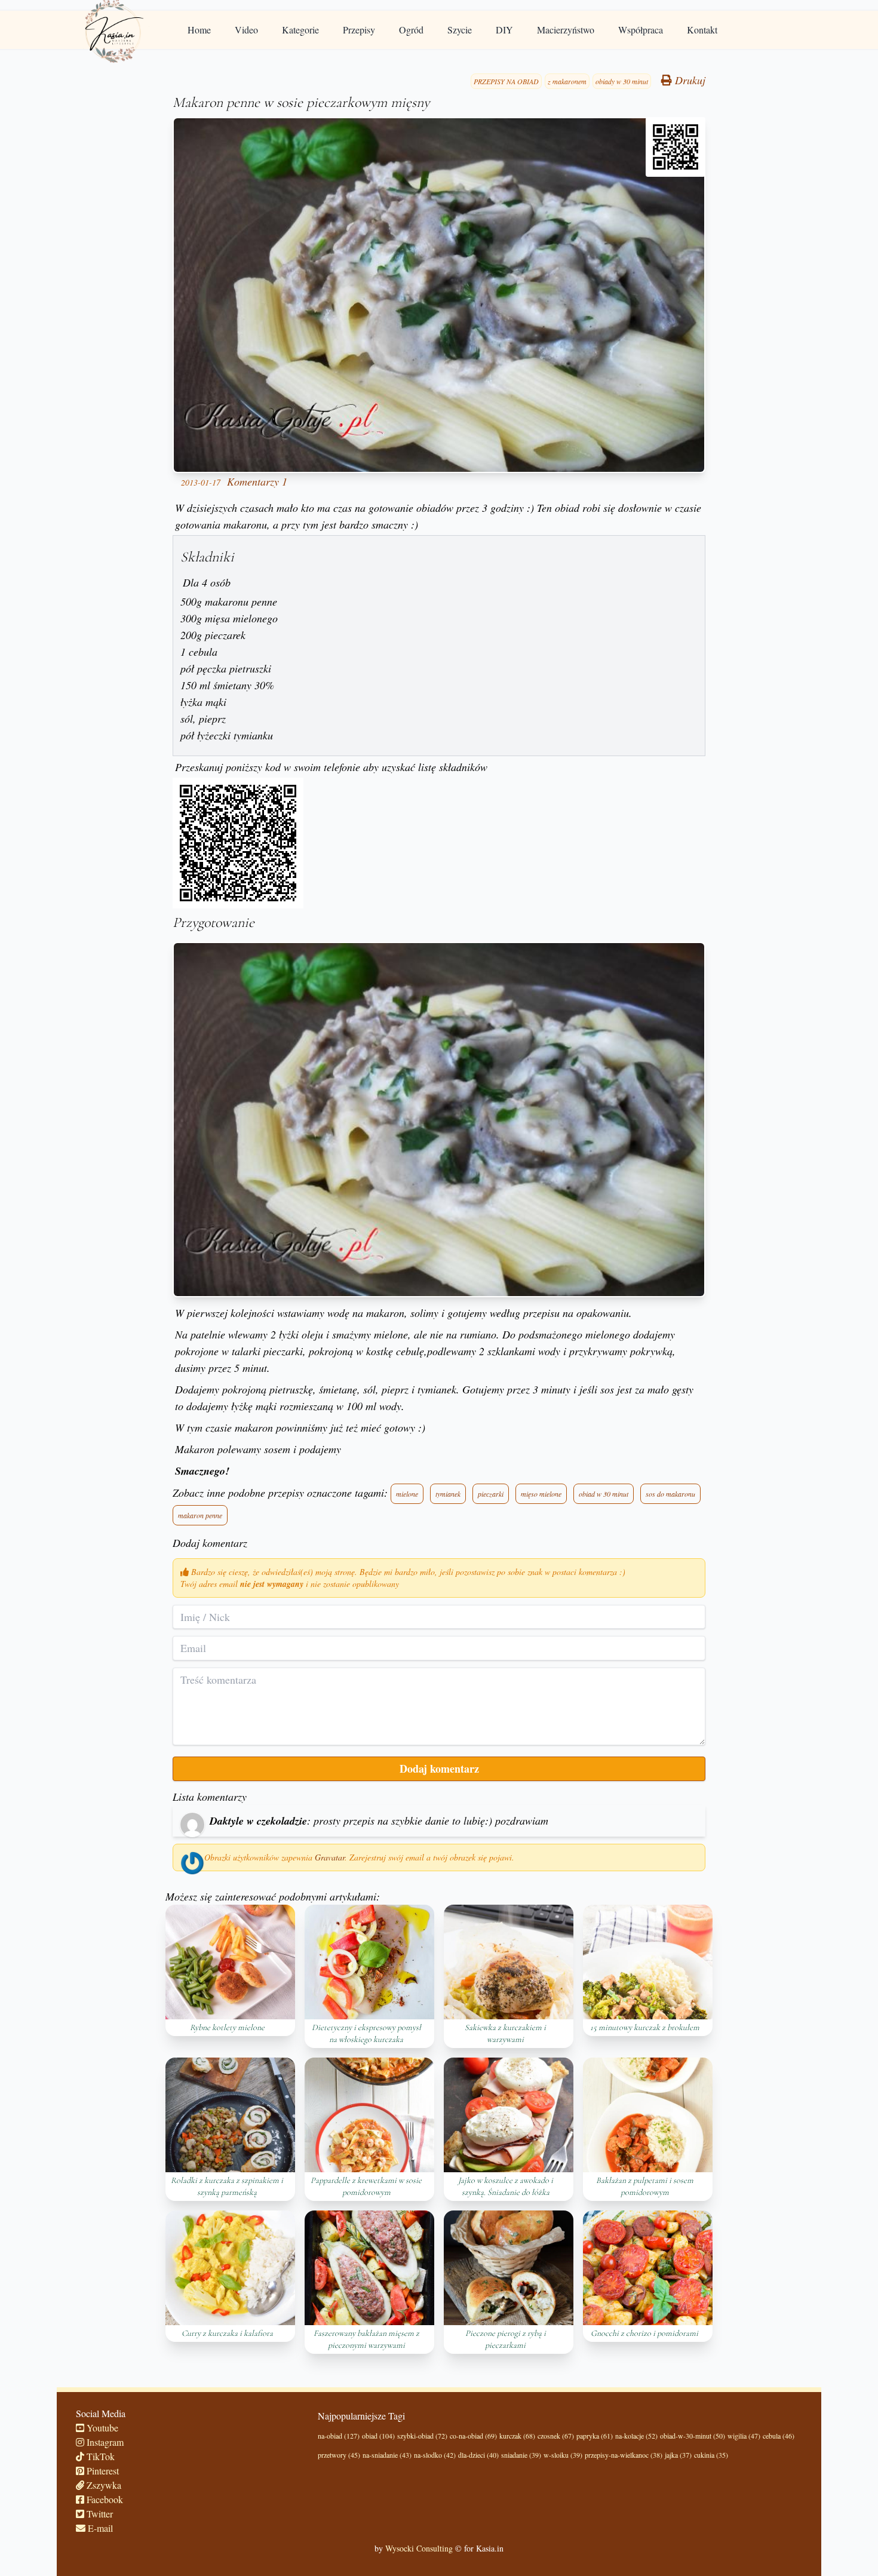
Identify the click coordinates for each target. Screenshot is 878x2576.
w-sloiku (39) (563, 2455)
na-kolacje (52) (636, 2436)
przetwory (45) (339, 2455)
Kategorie (300, 30)
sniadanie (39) (521, 2455)
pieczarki (491, 1494)
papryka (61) (595, 2436)
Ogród (411, 30)
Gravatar (330, 1857)
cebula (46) (779, 2436)
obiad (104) (378, 2436)
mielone (407, 1494)
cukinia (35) (711, 2455)
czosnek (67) (556, 2436)
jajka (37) (678, 2455)
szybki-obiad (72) (422, 2436)
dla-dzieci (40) (478, 2455)
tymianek (448, 1494)
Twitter (99, 2514)
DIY (504, 30)
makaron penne (200, 1515)
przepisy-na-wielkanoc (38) (624, 2455)
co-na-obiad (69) (473, 2436)
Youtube (101, 2428)
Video (246, 30)
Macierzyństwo (566, 30)
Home (199, 30)
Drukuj (689, 80)
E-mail (99, 2528)
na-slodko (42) (435, 2455)
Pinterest (102, 2471)
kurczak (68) (517, 2436)
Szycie (460, 30)
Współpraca (641, 30)
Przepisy (359, 30)
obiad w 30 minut (604, 1494)
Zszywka (103, 2485)
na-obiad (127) (339, 2436)
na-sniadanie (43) (387, 2455)
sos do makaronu (670, 1494)
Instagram (104, 2442)
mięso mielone (541, 1494)
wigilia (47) (744, 2436)
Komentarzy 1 (257, 481)
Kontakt (702, 30)
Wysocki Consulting (419, 2548)
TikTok (99, 2456)
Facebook (104, 2499)
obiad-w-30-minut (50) (693, 2436)
